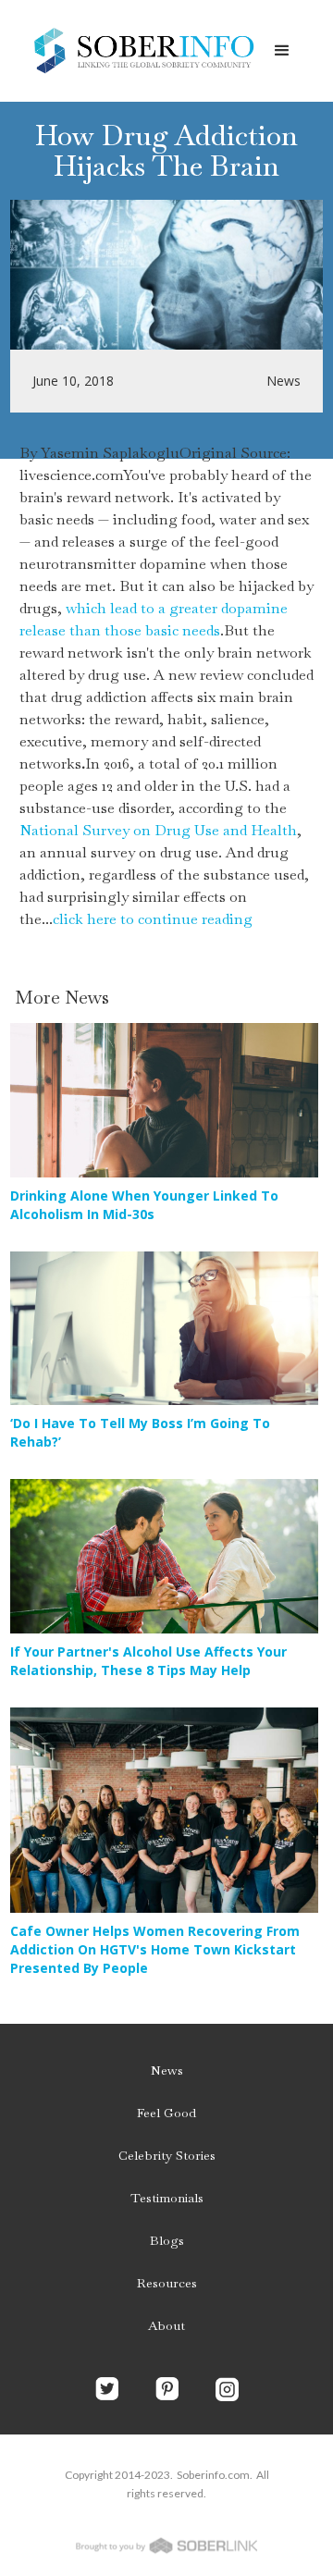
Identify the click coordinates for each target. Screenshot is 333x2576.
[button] (282, 51)
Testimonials (167, 2198)
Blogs (167, 2240)
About (166, 2325)
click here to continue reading (153, 919)
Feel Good (166, 2113)
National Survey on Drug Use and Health (158, 830)
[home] (139, 51)
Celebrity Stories (167, 2155)
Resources (167, 2283)
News (167, 2070)
